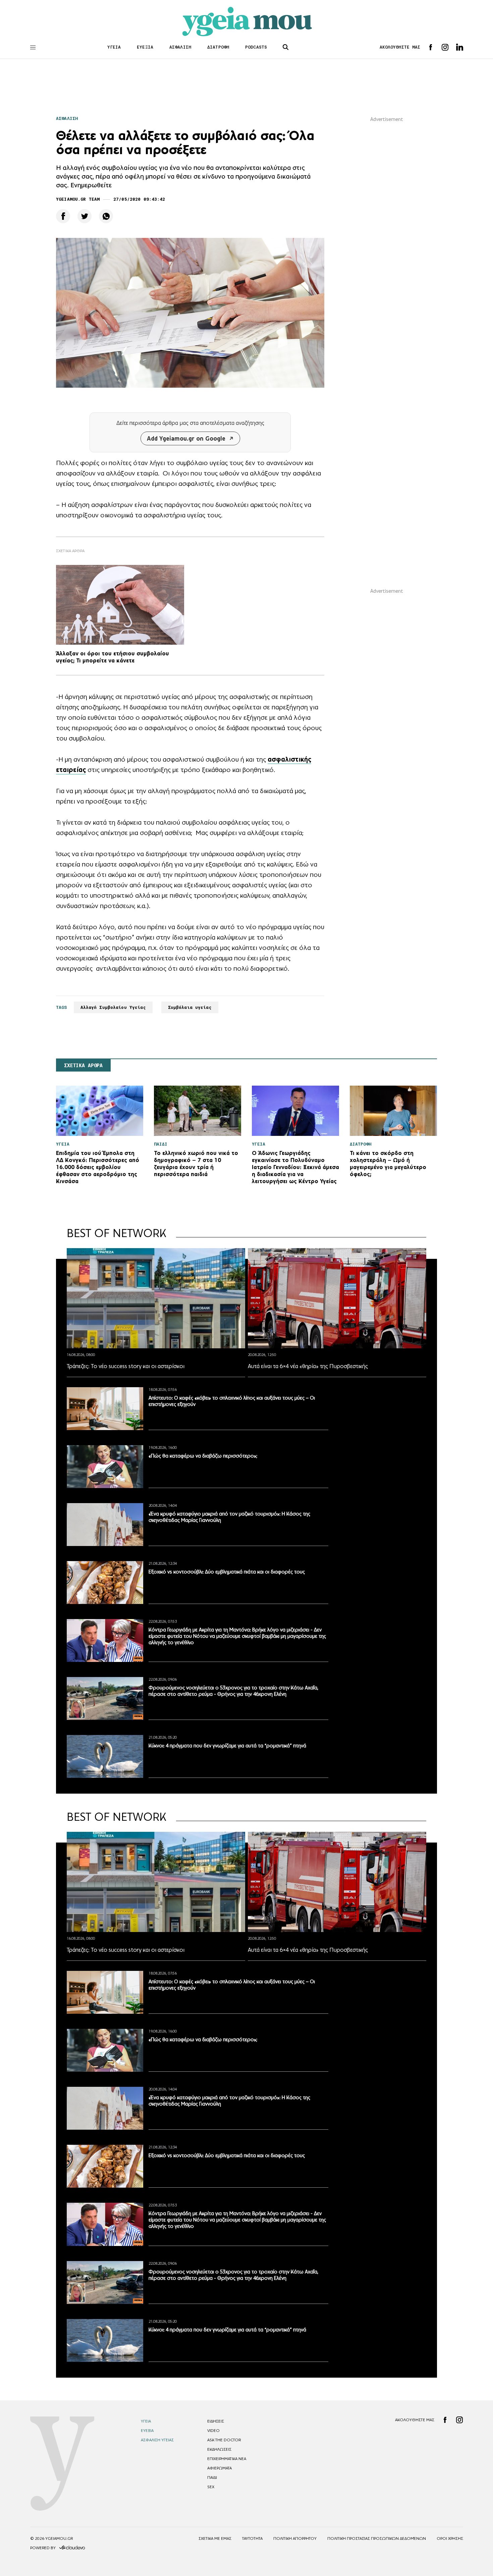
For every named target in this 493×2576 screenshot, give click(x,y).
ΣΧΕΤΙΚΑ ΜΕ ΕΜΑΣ (215, 2538)
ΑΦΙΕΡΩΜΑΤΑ (220, 2468)
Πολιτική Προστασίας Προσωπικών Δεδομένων (377, 2538)
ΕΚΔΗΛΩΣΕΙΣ (219, 2449)
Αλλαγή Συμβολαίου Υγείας (113, 1007)
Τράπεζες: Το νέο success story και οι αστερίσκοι (126, 1366)
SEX (211, 2487)
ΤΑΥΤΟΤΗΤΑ (252, 2538)
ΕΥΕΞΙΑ (145, 47)
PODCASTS (256, 47)
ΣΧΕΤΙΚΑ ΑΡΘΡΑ (83, 1066)
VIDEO (213, 2431)
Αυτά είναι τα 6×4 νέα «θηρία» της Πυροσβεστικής (308, 1366)
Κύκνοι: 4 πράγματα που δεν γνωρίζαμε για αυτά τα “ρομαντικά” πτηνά (227, 1746)
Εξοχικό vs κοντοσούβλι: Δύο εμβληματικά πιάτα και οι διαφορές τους (227, 1572)
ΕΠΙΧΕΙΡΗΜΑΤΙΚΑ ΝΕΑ (227, 2459)
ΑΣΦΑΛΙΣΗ (180, 47)
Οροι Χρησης (450, 2538)
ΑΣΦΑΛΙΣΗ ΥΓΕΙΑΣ (157, 2440)
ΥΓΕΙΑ (114, 47)
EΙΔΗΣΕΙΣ (216, 2421)
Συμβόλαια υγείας (190, 1007)
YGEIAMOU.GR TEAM (78, 199)
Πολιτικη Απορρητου (295, 2538)
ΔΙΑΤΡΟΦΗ (218, 47)
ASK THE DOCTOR (224, 2440)
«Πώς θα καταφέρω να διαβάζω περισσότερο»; (203, 1456)
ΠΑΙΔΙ (212, 2477)
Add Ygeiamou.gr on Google (186, 438)
